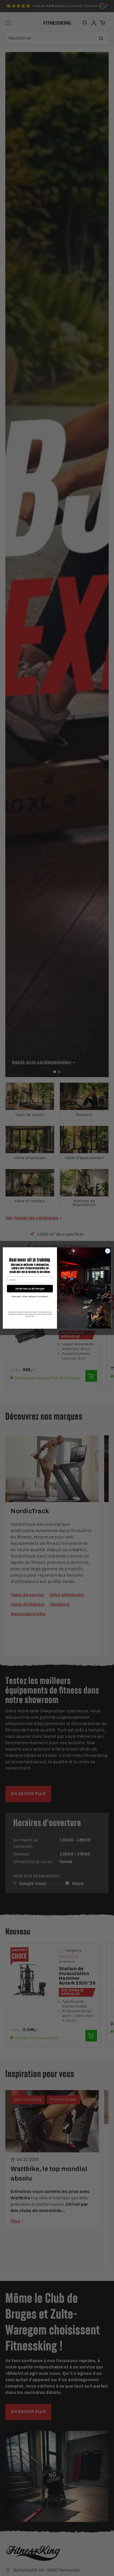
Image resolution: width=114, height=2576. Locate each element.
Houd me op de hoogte (30, 1289)
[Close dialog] (108, 1251)
